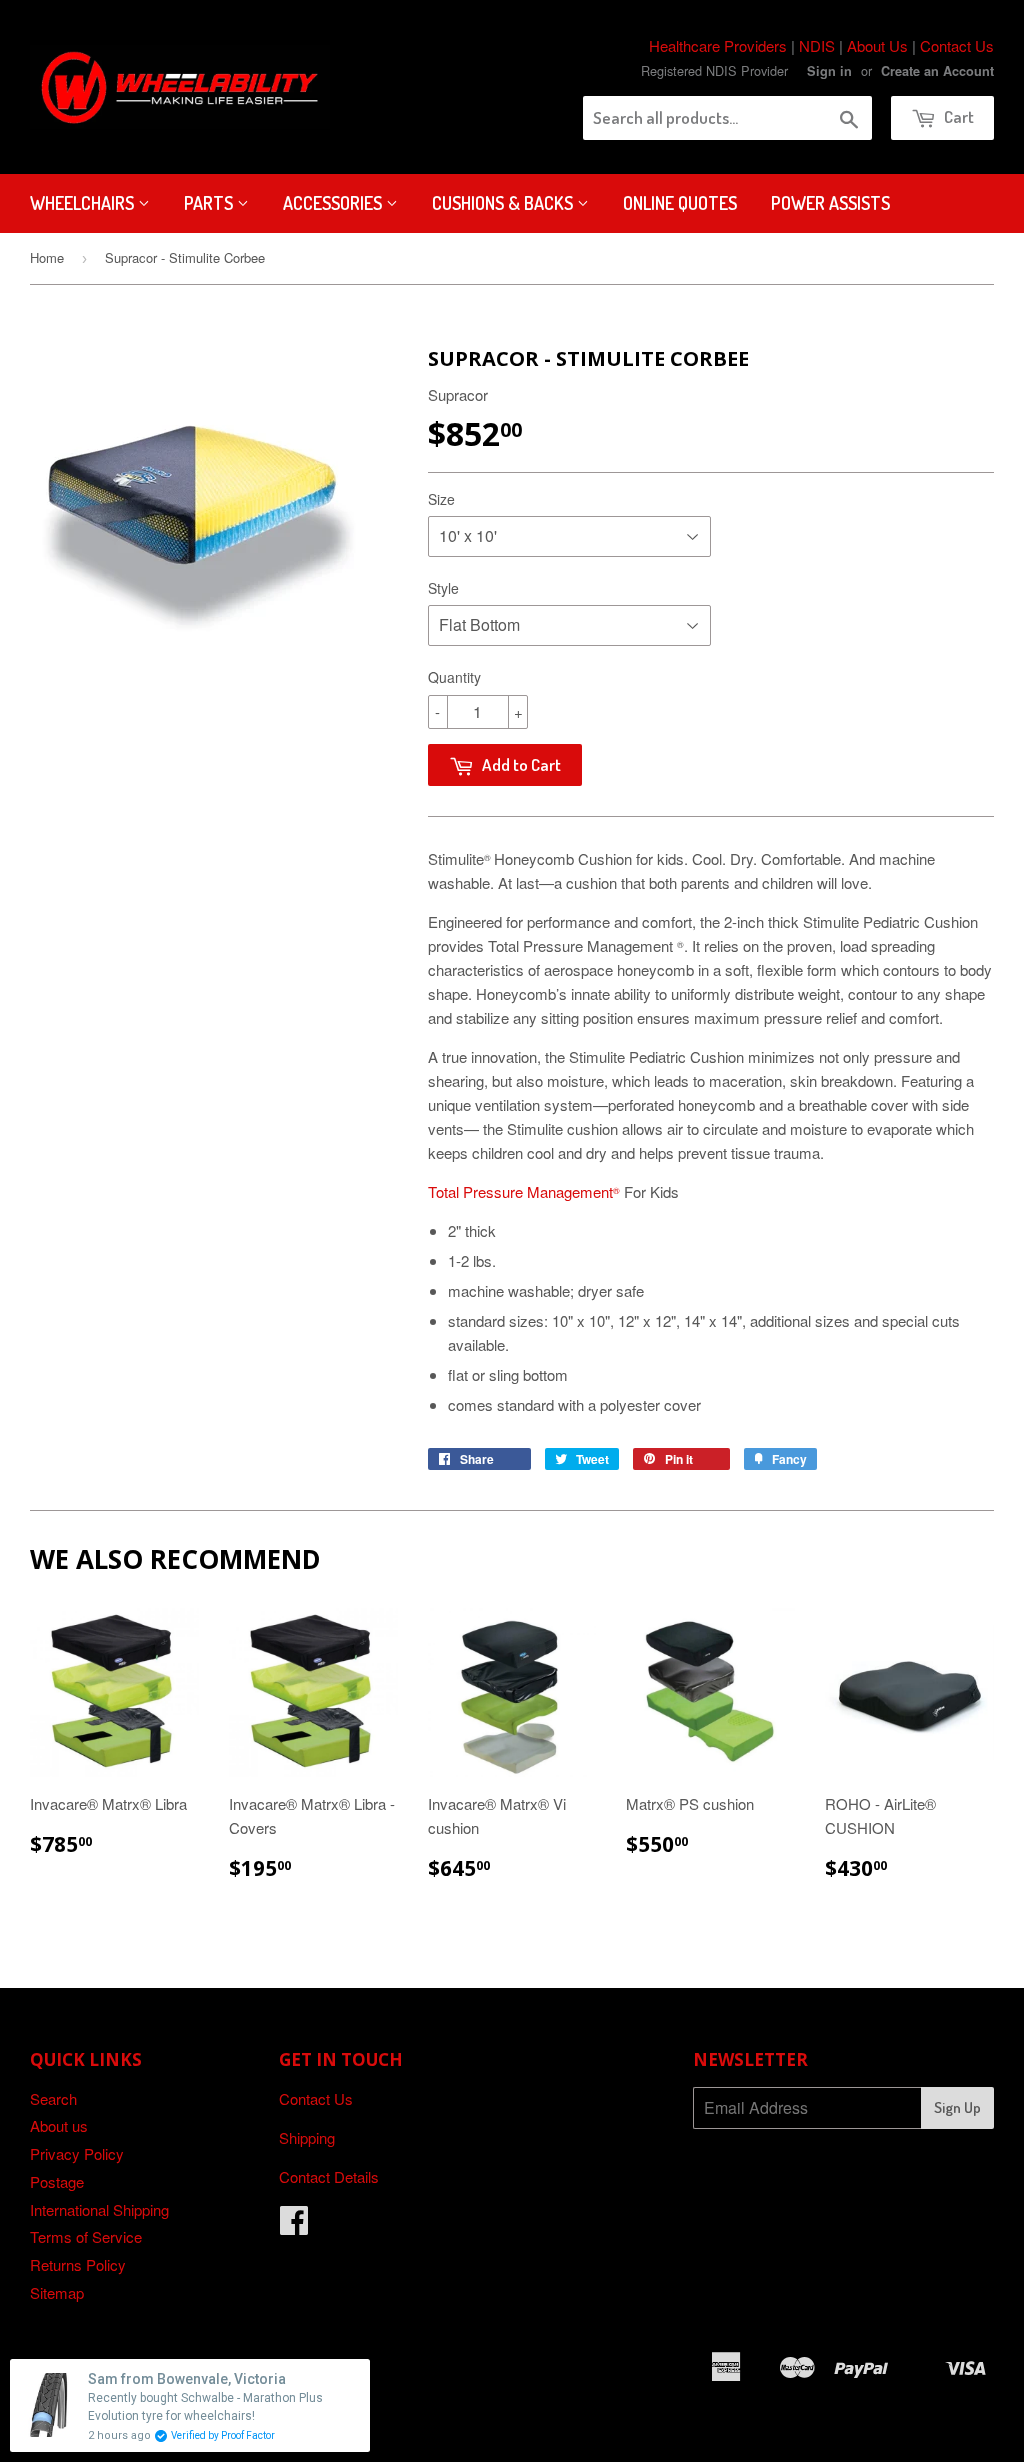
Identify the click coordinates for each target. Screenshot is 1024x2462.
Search (53, 2098)
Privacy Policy (77, 2153)
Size (441, 499)
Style (443, 588)
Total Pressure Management (524, 1191)
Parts (210, 203)
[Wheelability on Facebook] (294, 2225)
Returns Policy (78, 2264)
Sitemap (57, 2292)
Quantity (454, 677)
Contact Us (957, 45)
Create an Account (937, 71)
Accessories (334, 203)
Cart (957, 116)
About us (59, 2125)
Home (47, 257)
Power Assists (830, 203)
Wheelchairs (84, 203)
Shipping (307, 2137)
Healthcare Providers (718, 45)
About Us (877, 45)
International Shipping (99, 2209)
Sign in (829, 71)
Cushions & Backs (504, 203)
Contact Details (329, 2176)
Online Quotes (680, 203)
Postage (57, 2181)
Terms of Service (86, 2236)
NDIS (817, 45)
